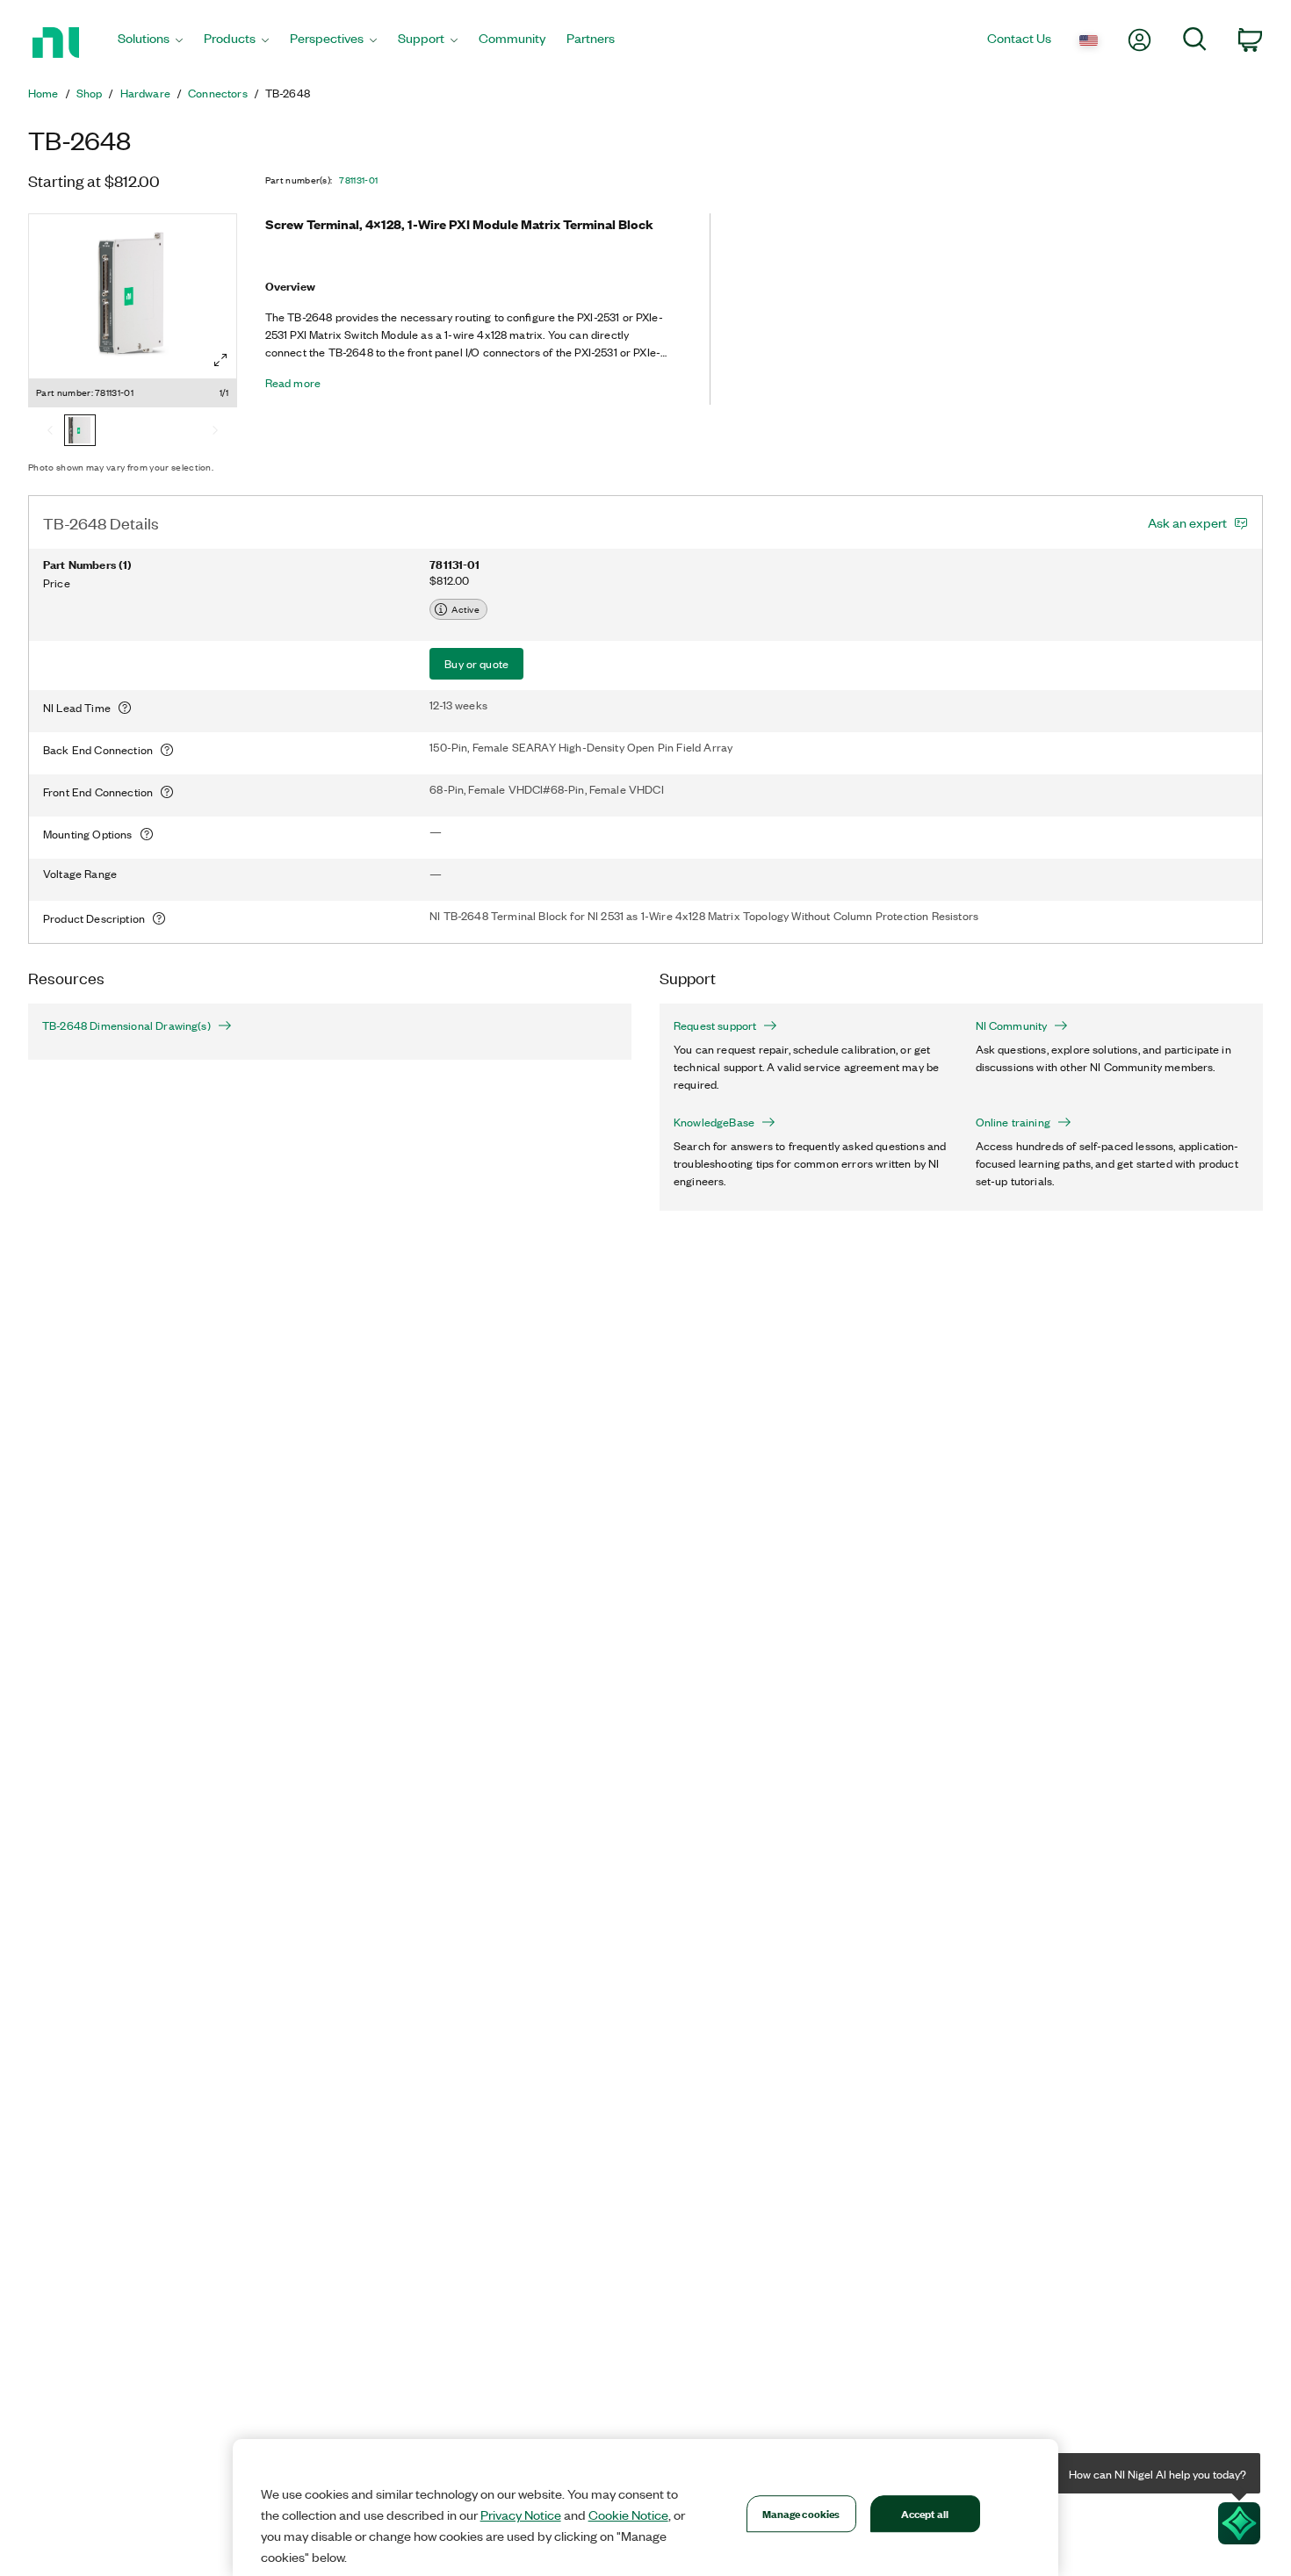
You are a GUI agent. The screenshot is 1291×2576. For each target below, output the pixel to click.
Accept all (925, 2513)
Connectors (218, 93)
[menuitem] (150, 43)
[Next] (215, 432)
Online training (1013, 1122)
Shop (90, 93)
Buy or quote (476, 663)
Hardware (145, 93)
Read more (293, 383)
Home (43, 93)
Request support (715, 1025)
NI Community (1012, 1025)
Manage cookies (801, 2513)
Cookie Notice (628, 2515)
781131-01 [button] (358, 180)
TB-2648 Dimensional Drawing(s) (126, 1025)
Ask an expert (1187, 522)
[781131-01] (80, 432)
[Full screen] (220, 360)
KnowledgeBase (714, 1122)
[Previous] (50, 432)
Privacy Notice (521, 2515)
